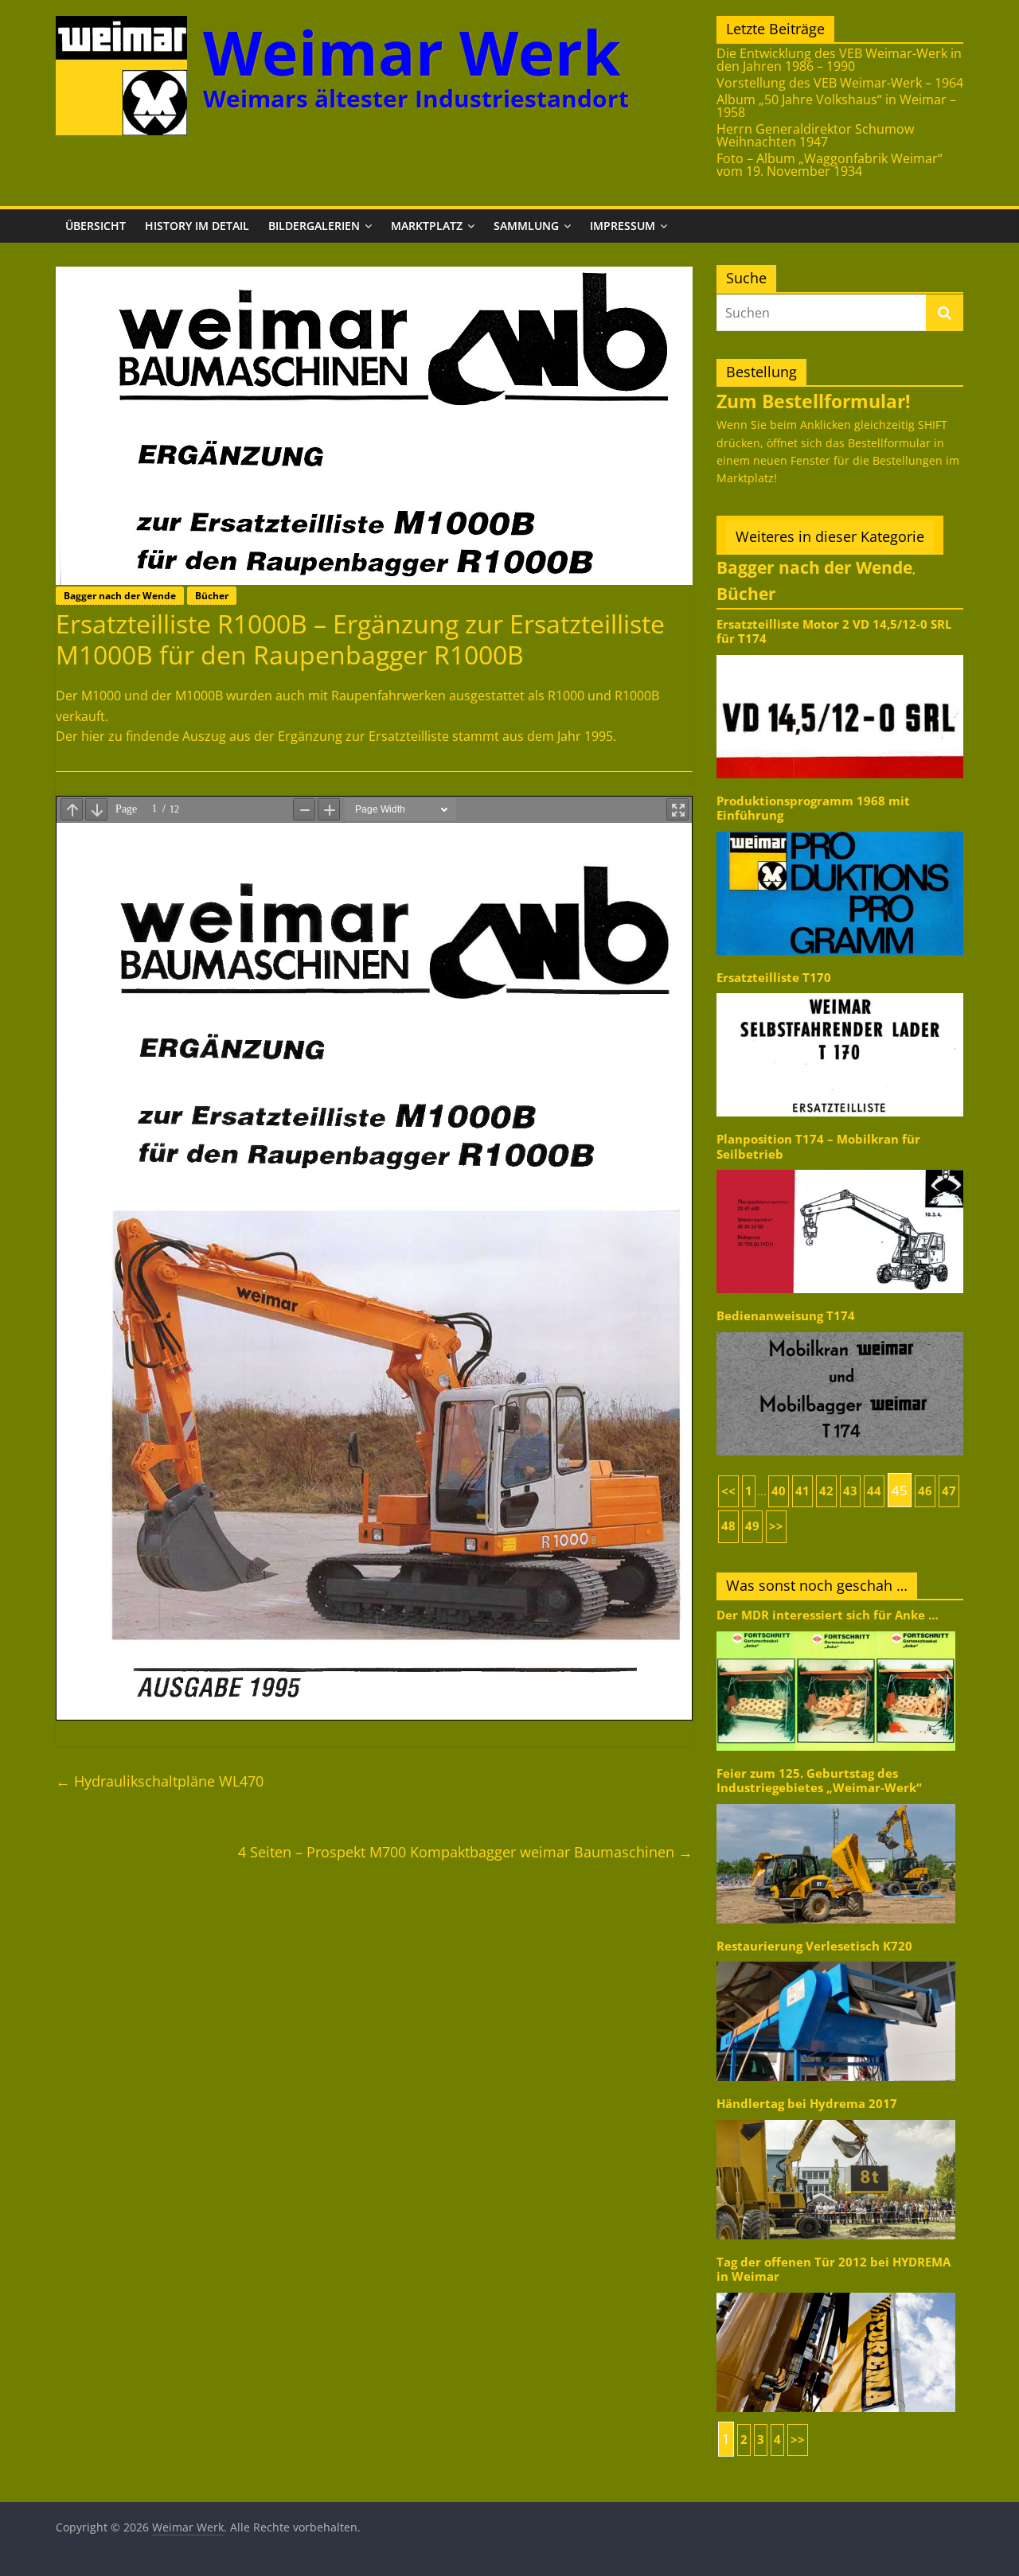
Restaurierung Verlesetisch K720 (814, 1946)
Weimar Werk (412, 52)
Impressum (623, 226)
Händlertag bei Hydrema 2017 (807, 2104)
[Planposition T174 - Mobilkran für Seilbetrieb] (840, 1169)
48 (728, 1526)
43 (850, 1491)
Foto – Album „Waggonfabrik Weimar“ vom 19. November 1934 (830, 165)
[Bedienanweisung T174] (840, 1331)
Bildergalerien (314, 226)
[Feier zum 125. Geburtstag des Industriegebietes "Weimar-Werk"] (836, 1803)
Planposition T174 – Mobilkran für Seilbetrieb (818, 1146)
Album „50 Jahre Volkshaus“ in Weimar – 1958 (836, 106)
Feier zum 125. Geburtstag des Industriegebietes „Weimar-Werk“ (819, 1781)
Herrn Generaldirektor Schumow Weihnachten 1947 (815, 135)
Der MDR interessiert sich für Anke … (828, 1615)
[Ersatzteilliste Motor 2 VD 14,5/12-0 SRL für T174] (840, 654)
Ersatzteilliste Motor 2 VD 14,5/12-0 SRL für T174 (834, 631)
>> (776, 1526)
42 (826, 1491)
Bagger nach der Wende (120, 596)
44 (874, 1491)
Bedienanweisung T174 (786, 1316)
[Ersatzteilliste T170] (840, 992)
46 (925, 1491)
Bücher (212, 596)
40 (779, 1491)
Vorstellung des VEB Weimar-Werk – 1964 (840, 83)
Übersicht (96, 226)
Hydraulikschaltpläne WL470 (160, 1781)
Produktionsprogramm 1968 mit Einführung (813, 808)
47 (949, 1491)
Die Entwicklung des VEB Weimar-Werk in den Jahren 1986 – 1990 (839, 60)
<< (728, 1491)
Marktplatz (427, 226)
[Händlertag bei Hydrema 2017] (836, 2119)
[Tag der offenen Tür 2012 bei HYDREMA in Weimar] (836, 2292)
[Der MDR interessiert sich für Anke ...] (836, 1630)
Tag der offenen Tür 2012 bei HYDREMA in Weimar (834, 2269)
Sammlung (526, 226)
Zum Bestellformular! (814, 401)
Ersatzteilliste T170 (774, 978)
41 (802, 1491)
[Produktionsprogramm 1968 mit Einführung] (840, 830)
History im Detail (197, 226)
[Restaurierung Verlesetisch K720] (836, 1960)
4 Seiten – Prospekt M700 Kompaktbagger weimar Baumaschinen (465, 1852)
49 (752, 1526)
